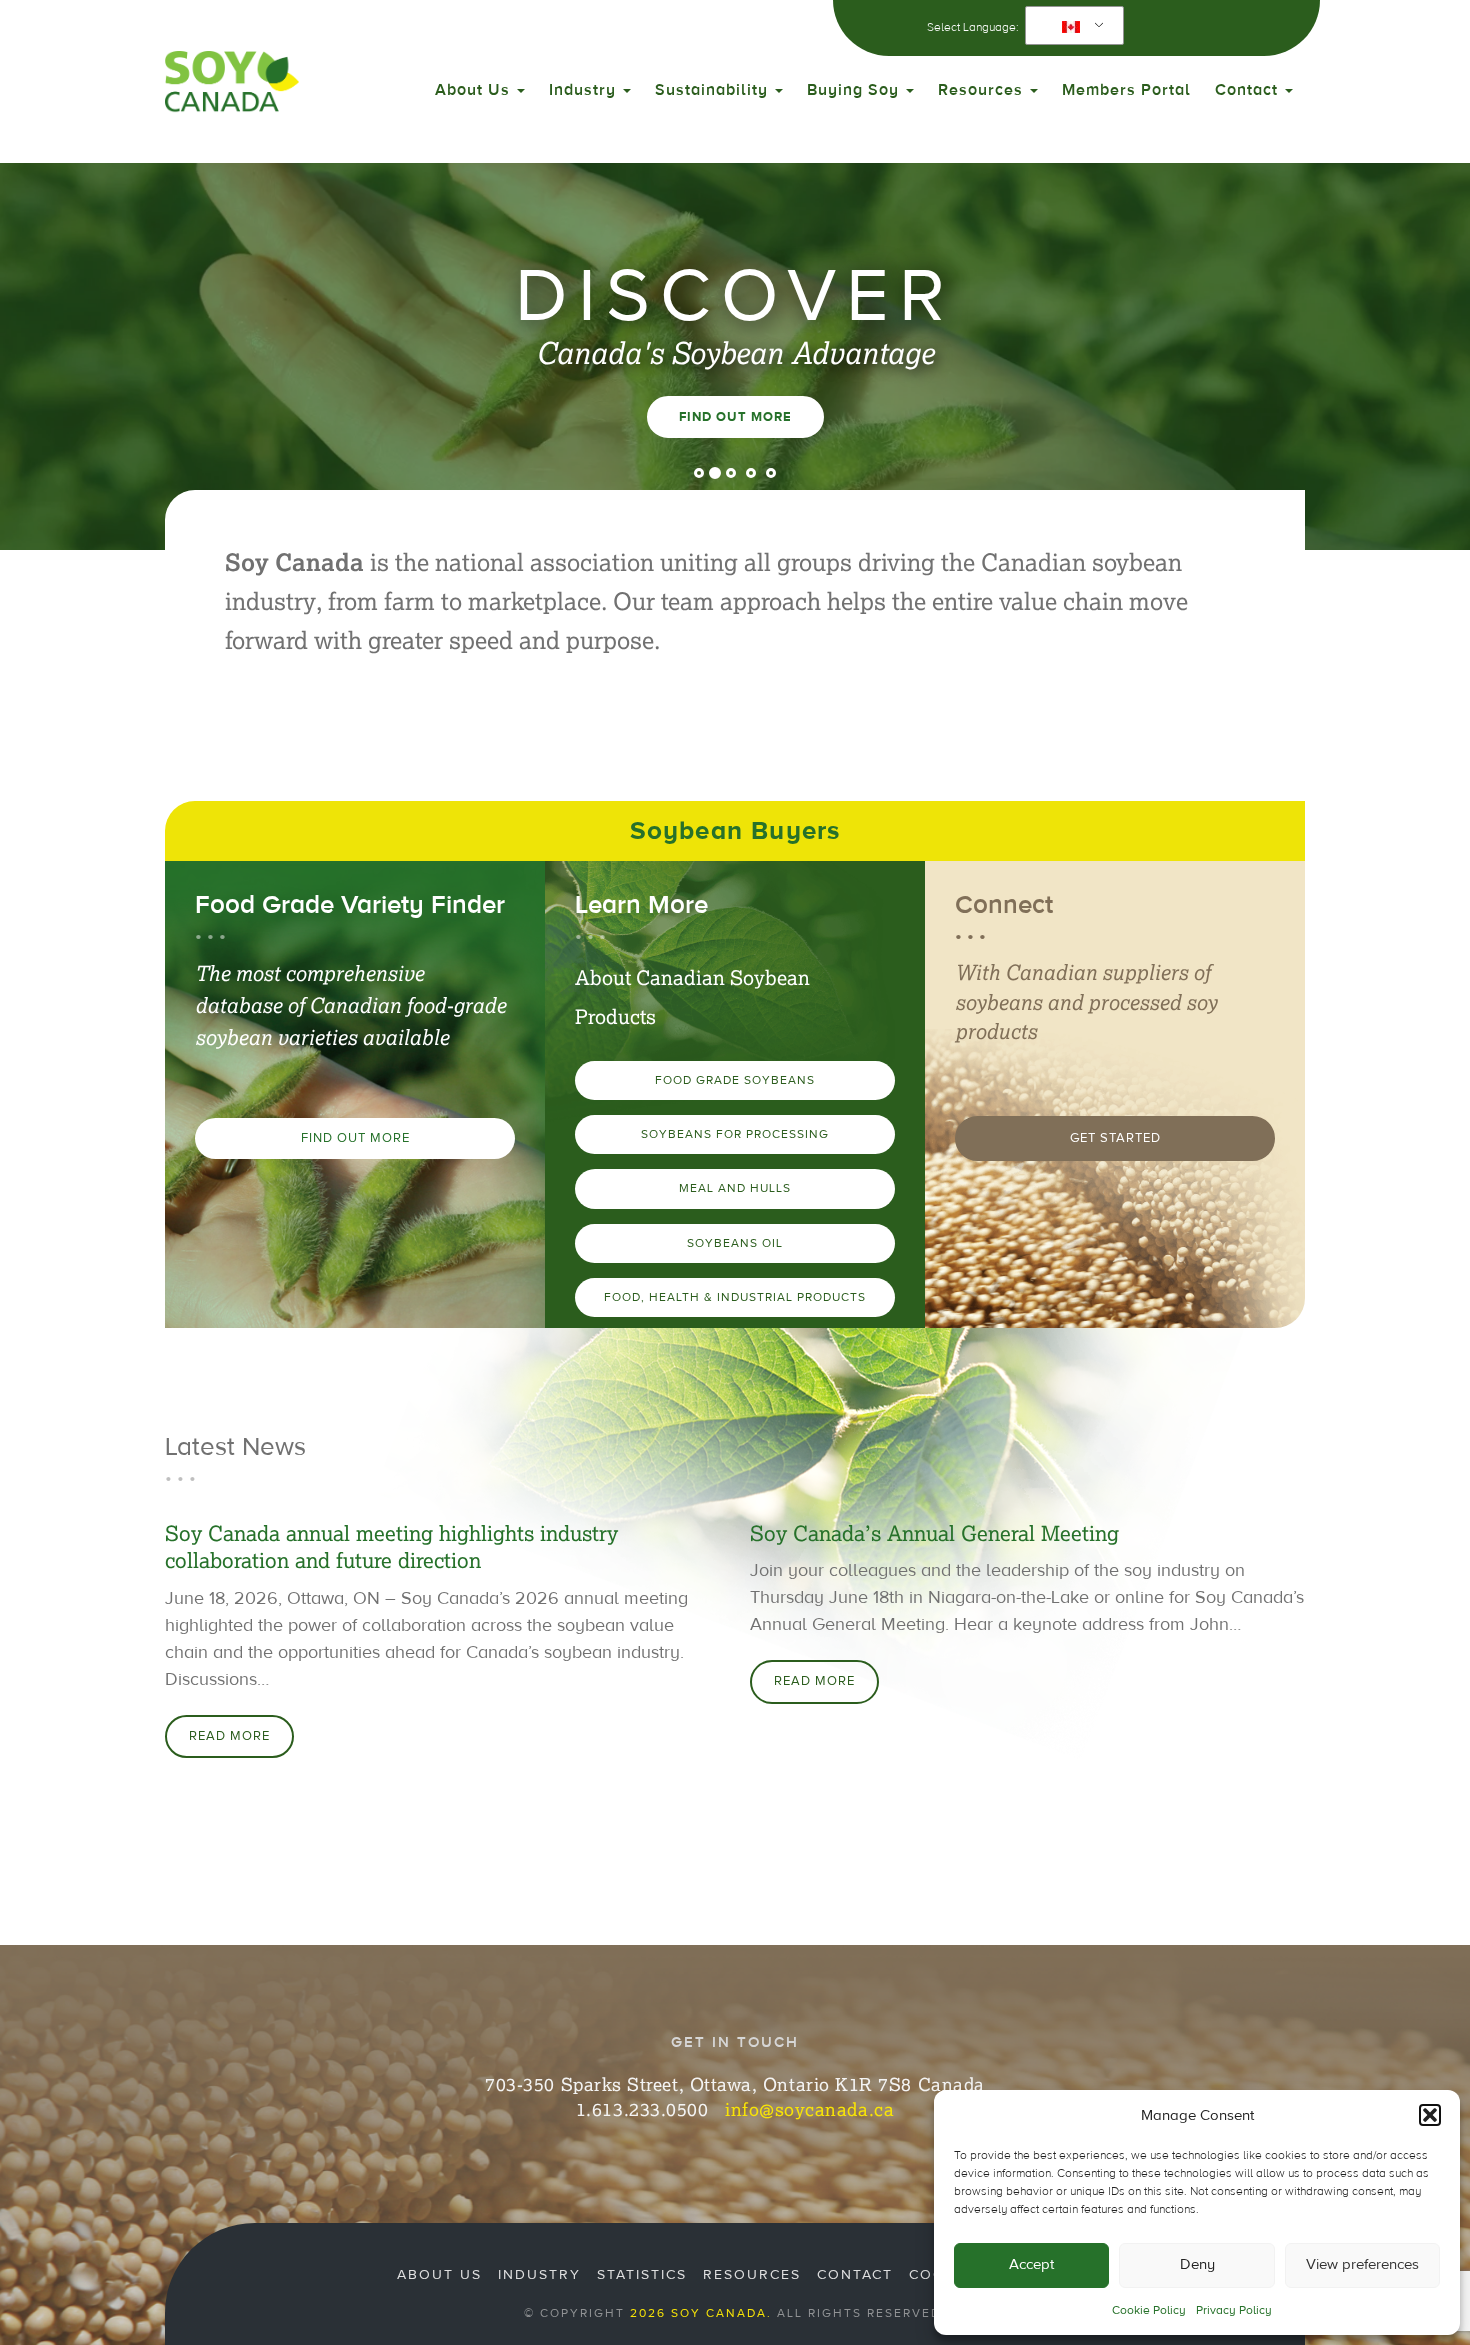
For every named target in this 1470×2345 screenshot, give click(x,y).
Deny (1197, 2264)
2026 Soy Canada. (701, 2313)
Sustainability (714, 90)
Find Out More (735, 417)
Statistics (642, 2275)
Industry (585, 90)
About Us (475, 90)
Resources (983, 90)
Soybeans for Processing (735, 1134)
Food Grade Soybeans (735, 1080)
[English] (1071, 26)
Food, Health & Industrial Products (735, 1297)
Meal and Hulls (735, 1188)
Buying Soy (855, 90)
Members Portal (1126, 90)
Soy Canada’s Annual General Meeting (934, 1533)
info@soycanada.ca (809, 2109)
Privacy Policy (1234, 2310)
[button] (1430, 2115)
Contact (1249, 90)
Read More (229, 1736)
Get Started (1115, 1138)
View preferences (1362, 2264)
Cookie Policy (1149, 2310)
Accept (1031, 2264)
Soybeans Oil (735, 1243)
